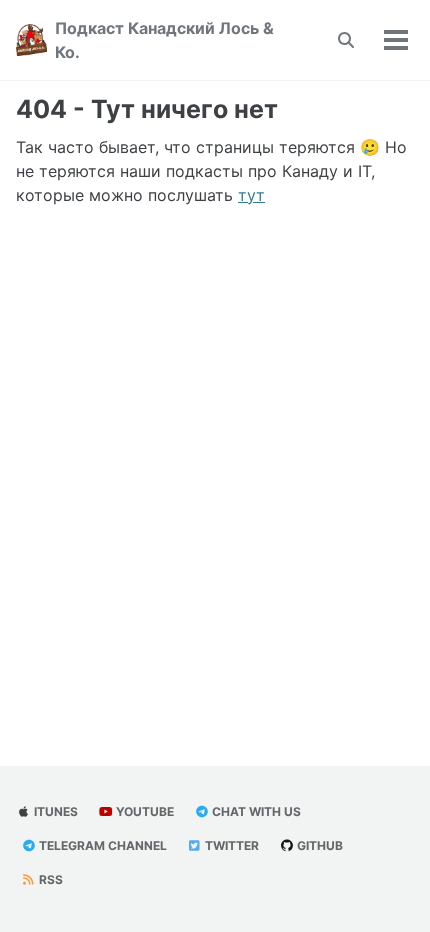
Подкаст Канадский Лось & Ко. (164, 40)
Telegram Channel (101, 845)
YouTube (143, 811)
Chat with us (255, 811)
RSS (49, 879)
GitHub (318, 845)
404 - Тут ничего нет (147, 109)
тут (251, 195)
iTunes (54, 811)
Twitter (230, 845)
